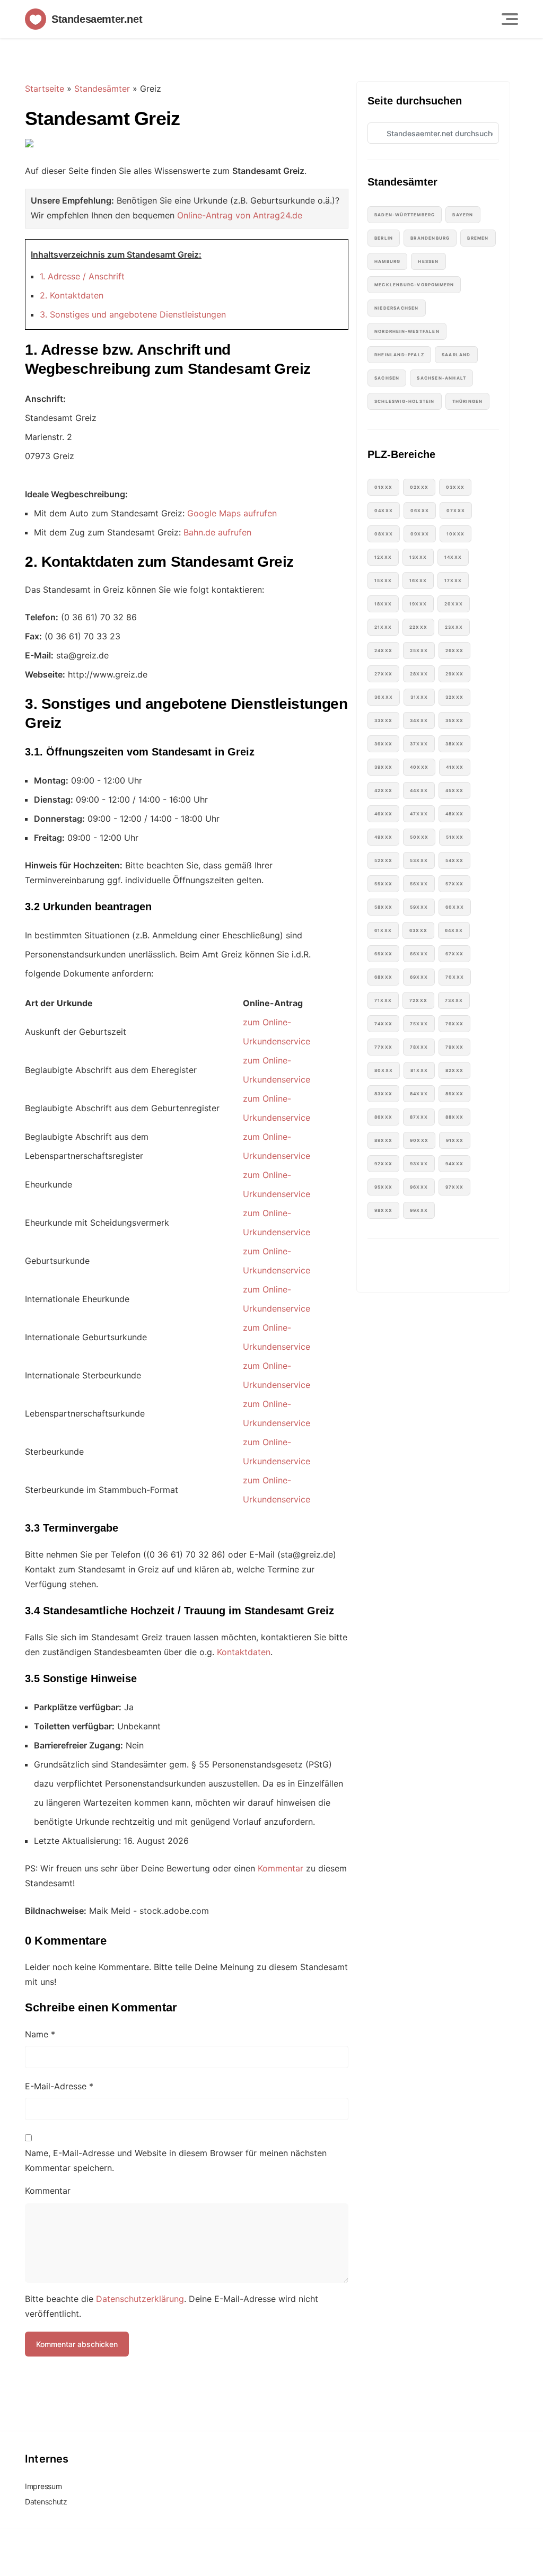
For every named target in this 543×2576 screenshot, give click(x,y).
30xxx (384, 697)
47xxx (419, 814)
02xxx (419, 487)
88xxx (454, 1117)
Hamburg (387, 261)
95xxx (383, 1187)
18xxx (383, 604)
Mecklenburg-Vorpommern (414, 285)
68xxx (383, 977)
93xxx (419, 1164)
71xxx (383, 1000)
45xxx (454, 790)
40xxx (419, 767)
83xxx (383, 1094)
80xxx (384, 1070)
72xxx (418, 1000)
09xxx (420, 534)
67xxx (454, 954)
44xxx (419, 790)
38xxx (454, 744)
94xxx (454, 1164)
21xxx (383, 627)
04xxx (384, 511)
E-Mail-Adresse (59, 2086)
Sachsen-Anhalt (441, 378)
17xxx (453, 581)
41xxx (455, 767)
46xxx (383, 814)
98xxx (383, 1210)
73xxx (454, 1000)
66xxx (419, 954)
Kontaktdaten (244, 1652)
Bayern (463, 215)
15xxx (383, 581)
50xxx (419, 837)
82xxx (454, 1070)
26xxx (454, 650)
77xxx (383, 1047)
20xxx (454, 604)
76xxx (454, 1024)
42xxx (383, 790)
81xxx (419, 1070)
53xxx (419, 860)
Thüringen (468, 401)
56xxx (419, 884)
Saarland (456, 355)
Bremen (478, 238)
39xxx (383, 767)
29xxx (454, 674)
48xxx (454, 814)
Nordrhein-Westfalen (407, 331)
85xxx (454, 1094)
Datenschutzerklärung (140, 2299)
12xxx (383, 557)
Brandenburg (430, 238)
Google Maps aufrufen (232, 513)
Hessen (428, 261)
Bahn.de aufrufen (217, 532)
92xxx (383, 1164)
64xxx (454, 930)
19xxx (418, 604)
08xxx (384, 534)
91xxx (455, 1140)
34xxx (419, 720)
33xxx (383, 720)
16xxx (418, 581)
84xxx (419, 1094)
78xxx (419, 1047)
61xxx (383, 930)
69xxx (419, 977)
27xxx (383, 674)
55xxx (383, 884)
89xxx (383, 1140)
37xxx (419, 744)
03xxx (455, 487)
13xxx (418, 557)
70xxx (455, 977)
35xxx (454, 720)
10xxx (456, 534)
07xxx (456, 511)
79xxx (454, 1047)
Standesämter (102, 89)
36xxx (383, 744)
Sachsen (387, 378)
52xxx (383, 860)
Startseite (45, 89)
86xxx (383, 1117)
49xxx (383, 837)
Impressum (43, 2486)
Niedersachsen (397, 308)
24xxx (383, 650)
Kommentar (281, 1868)
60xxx (455, 907)
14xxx (453, 557)
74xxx (383, 1024)
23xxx (454, 627)
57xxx (454, 884)
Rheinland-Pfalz (399, 355)
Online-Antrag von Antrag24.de (240, 215)
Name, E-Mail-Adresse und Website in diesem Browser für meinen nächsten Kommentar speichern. (176, 2160)
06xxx (420, 511)
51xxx (455, 837)
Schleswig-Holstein (405, 401)
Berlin (384, 238)
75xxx (419, 1024)
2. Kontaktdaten (72, 295)
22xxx (418, 627)
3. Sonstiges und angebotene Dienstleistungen (133, 314)
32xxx (454, 697)
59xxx (419, 907)
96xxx (419, 1187)
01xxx (383, 487)
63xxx (418, 930)
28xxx (419, 674)
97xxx (454, 1187)
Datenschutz (46, 2502)
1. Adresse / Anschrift (82, 276)
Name (40, 2034)
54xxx (454, 860)
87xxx (419, 1117)
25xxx (419, 650)
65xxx (383, 954)
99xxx (419, 1210)
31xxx (419, 697)
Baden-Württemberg (405, 215)
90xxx (419, 1140)
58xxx (383, 907)
